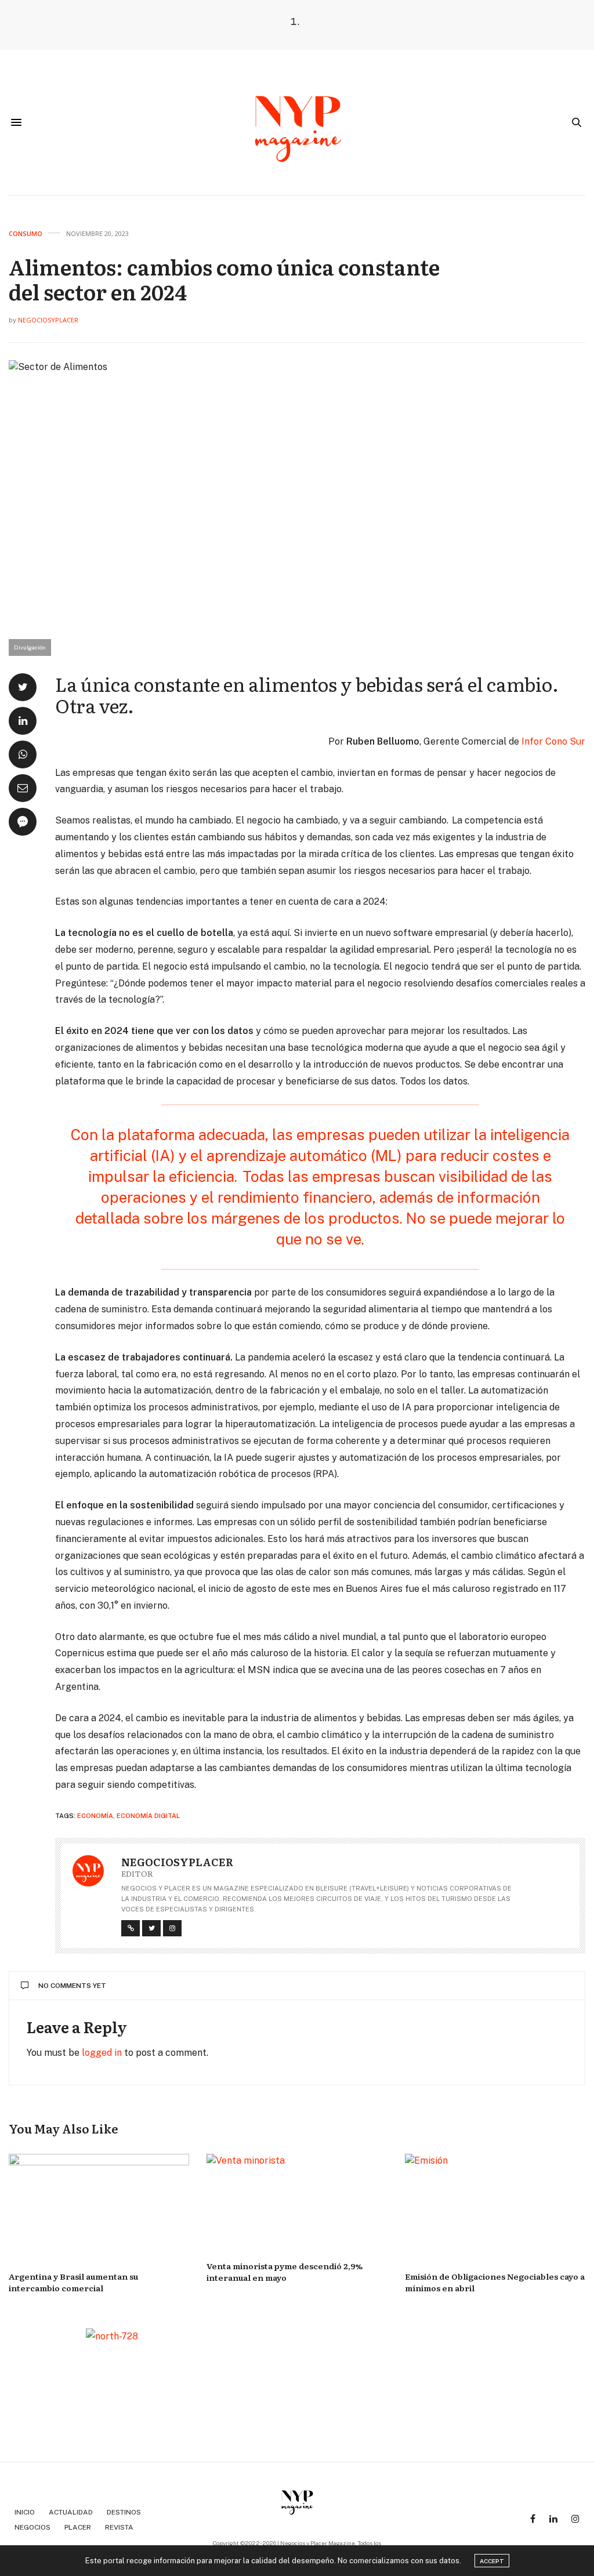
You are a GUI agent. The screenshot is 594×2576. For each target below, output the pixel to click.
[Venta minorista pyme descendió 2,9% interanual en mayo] (297, 2202)
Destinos (124, 2512)
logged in (102, 2053)
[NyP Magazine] (297, 122)
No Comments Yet (72, 1986)
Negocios (32, 2527)
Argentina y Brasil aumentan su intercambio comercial (73, 2282)
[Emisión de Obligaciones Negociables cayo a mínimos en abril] (495, 2207)
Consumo (26, 233)
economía (95, 1816)
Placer (78, 2527)
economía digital (148, 1816)
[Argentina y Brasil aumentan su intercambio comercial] (99, 2207)
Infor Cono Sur (553, 741)
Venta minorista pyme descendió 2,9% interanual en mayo (285, 2272)
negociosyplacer (48, 320)
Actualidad (71, 2512)
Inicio (25, 2512)
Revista (119, 2527)
